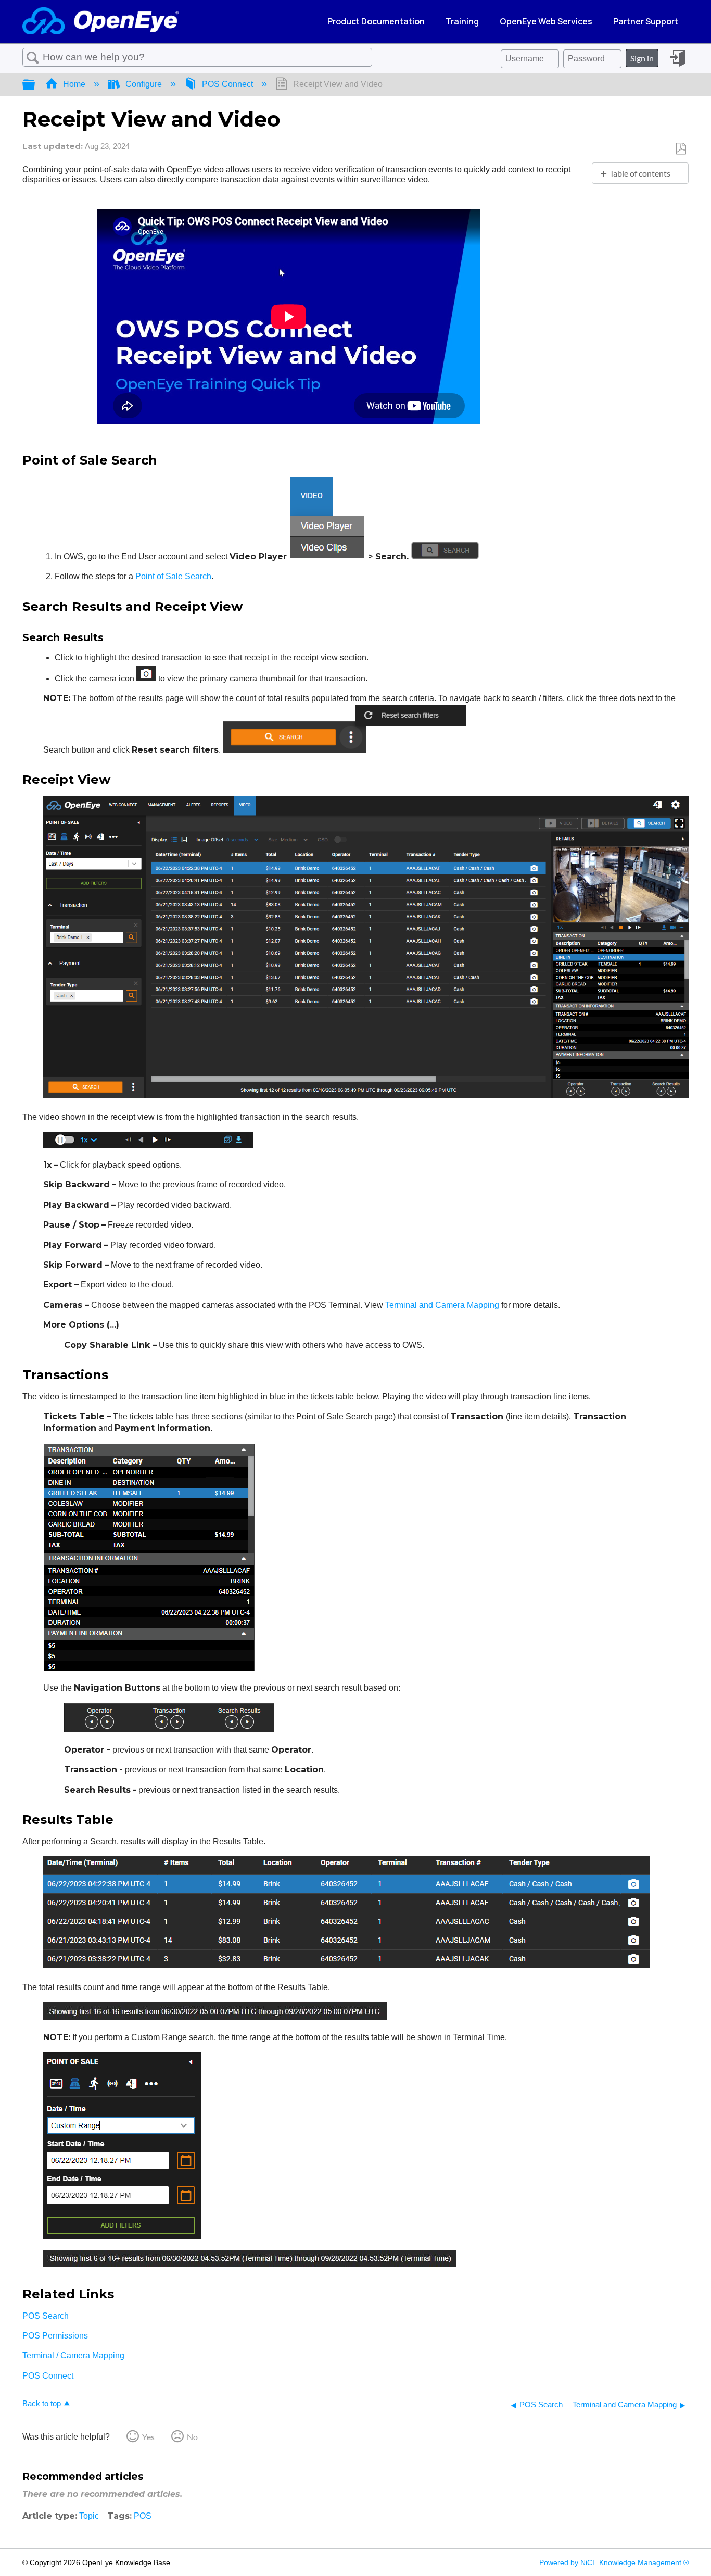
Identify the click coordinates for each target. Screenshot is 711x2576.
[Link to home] (100, 22)
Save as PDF (681, 149)
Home (74, 84)
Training (462, 21)
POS (143, 2516)
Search (33, 58)
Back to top (42, 2403)
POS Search (46, 2316)
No (192, 2437)
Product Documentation (376, 21)
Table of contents (640, 173)
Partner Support (646, 21)
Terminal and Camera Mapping (442, 1305)
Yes (148, 2437)
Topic (89, 2516)
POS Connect (227, 84)
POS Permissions (55, 2336)
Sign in (642, 58)
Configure (144, 84)
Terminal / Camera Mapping (73, 2355)
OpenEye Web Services (546, 21)
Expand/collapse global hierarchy (35, 85)
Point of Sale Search (173, 576)
